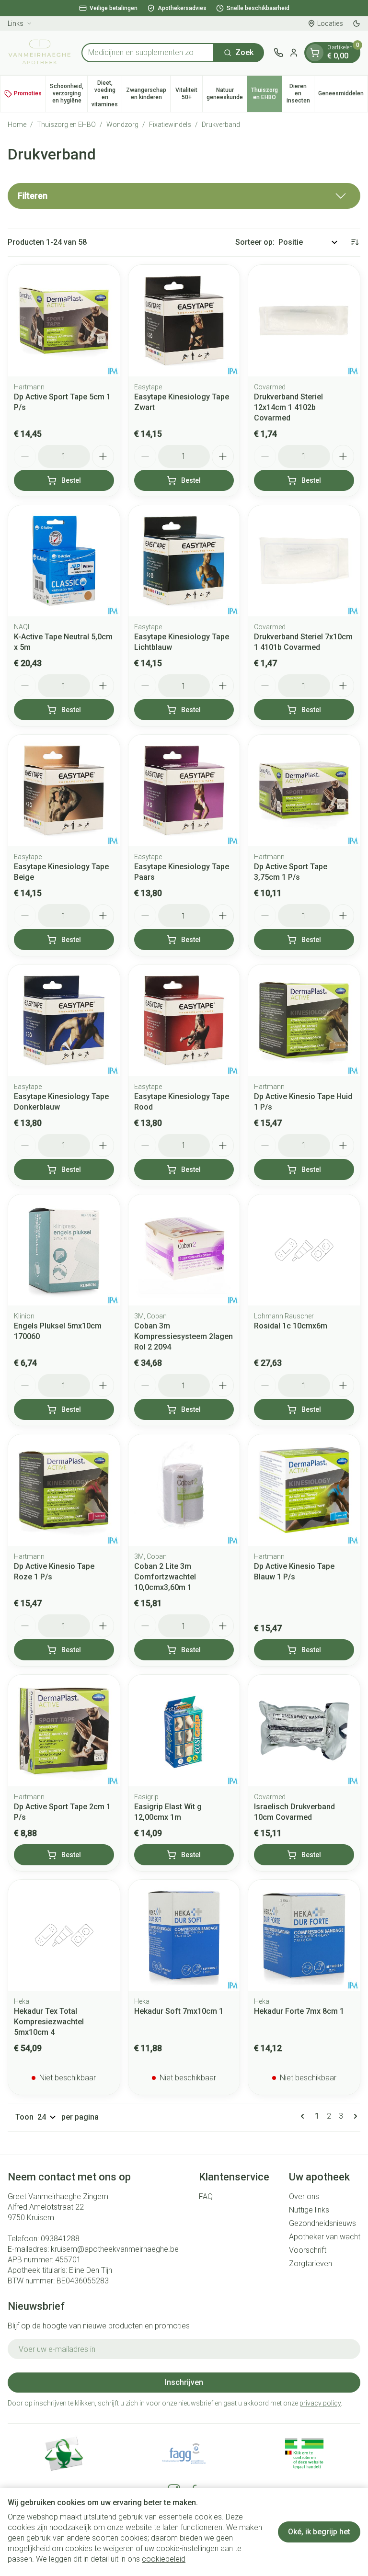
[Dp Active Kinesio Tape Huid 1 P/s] (304, 1020)
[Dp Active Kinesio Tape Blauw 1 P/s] (304, 1490)
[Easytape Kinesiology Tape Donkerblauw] (64, 1020)
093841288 (60, 2239)
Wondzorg (122, 125)
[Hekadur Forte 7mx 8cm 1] (304, 1935)
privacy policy (320, 2403)
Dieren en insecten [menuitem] (300, 93)
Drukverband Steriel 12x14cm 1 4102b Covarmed (288, 407)
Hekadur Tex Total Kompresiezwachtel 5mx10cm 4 (49, 2022)
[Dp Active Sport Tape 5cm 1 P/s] (64, 321)
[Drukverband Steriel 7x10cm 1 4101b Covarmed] (304, 561)
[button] (184, 196)
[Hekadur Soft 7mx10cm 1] (184, 1935)
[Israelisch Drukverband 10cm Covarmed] (304, 1731)
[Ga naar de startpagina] (40, 53)
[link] (304, 2116)
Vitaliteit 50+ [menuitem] (189, 94)
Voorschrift (308, 2250)
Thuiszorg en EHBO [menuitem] (266, 94)
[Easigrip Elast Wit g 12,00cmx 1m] (184, 1731)
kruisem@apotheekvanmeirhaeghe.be (115, 2249)
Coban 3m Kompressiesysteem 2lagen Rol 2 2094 (184, 1336)
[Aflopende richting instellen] (355, 242)
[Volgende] (354, 2116)
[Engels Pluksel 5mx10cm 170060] (64, 1250)
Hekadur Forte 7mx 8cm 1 (299, 2011)
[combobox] (148, 53)
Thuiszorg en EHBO (66, 125)
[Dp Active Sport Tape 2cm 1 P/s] (64, 1731)
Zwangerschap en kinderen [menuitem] (148, 94)
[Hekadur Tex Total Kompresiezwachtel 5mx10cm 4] (64, 1935)
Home (17, 125)
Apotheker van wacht (325, 2237)
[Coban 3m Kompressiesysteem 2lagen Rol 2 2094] (184, 1250)
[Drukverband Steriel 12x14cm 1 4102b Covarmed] (304, 321)
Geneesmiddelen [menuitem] (343, 95)
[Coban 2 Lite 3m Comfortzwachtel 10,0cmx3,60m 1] (184, 1490)
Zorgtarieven (310, 2264)
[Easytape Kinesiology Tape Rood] (184, 1020)
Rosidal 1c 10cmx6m (291, 1326)
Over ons (304, 2196)
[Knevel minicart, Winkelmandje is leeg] (315, 53)
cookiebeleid (164, 2559)
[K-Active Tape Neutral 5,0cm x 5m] (64, 561)
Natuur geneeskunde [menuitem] (227, 94)
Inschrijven (184, 2382)
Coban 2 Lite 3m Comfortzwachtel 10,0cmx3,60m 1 (165, 1577)
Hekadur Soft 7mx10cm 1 (179, 2011)
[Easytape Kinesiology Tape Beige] (64, 790)
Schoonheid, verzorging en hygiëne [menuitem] (69, 93)
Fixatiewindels (170, 125)
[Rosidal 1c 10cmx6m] (304, 1250)
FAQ (206, 2196)
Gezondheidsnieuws (322, 2223)
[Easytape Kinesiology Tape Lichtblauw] (184, 561)
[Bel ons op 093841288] (278, 53)
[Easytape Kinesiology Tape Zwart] (184, 321)
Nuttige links (309, 2210)
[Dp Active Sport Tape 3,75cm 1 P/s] (304, 790)
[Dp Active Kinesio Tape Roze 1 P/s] (64, 1490)
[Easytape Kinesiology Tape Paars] (184, 790)
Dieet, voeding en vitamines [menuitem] (107, 94)
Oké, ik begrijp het (319, 2532)
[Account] (294, 53)
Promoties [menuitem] (28, 93)
